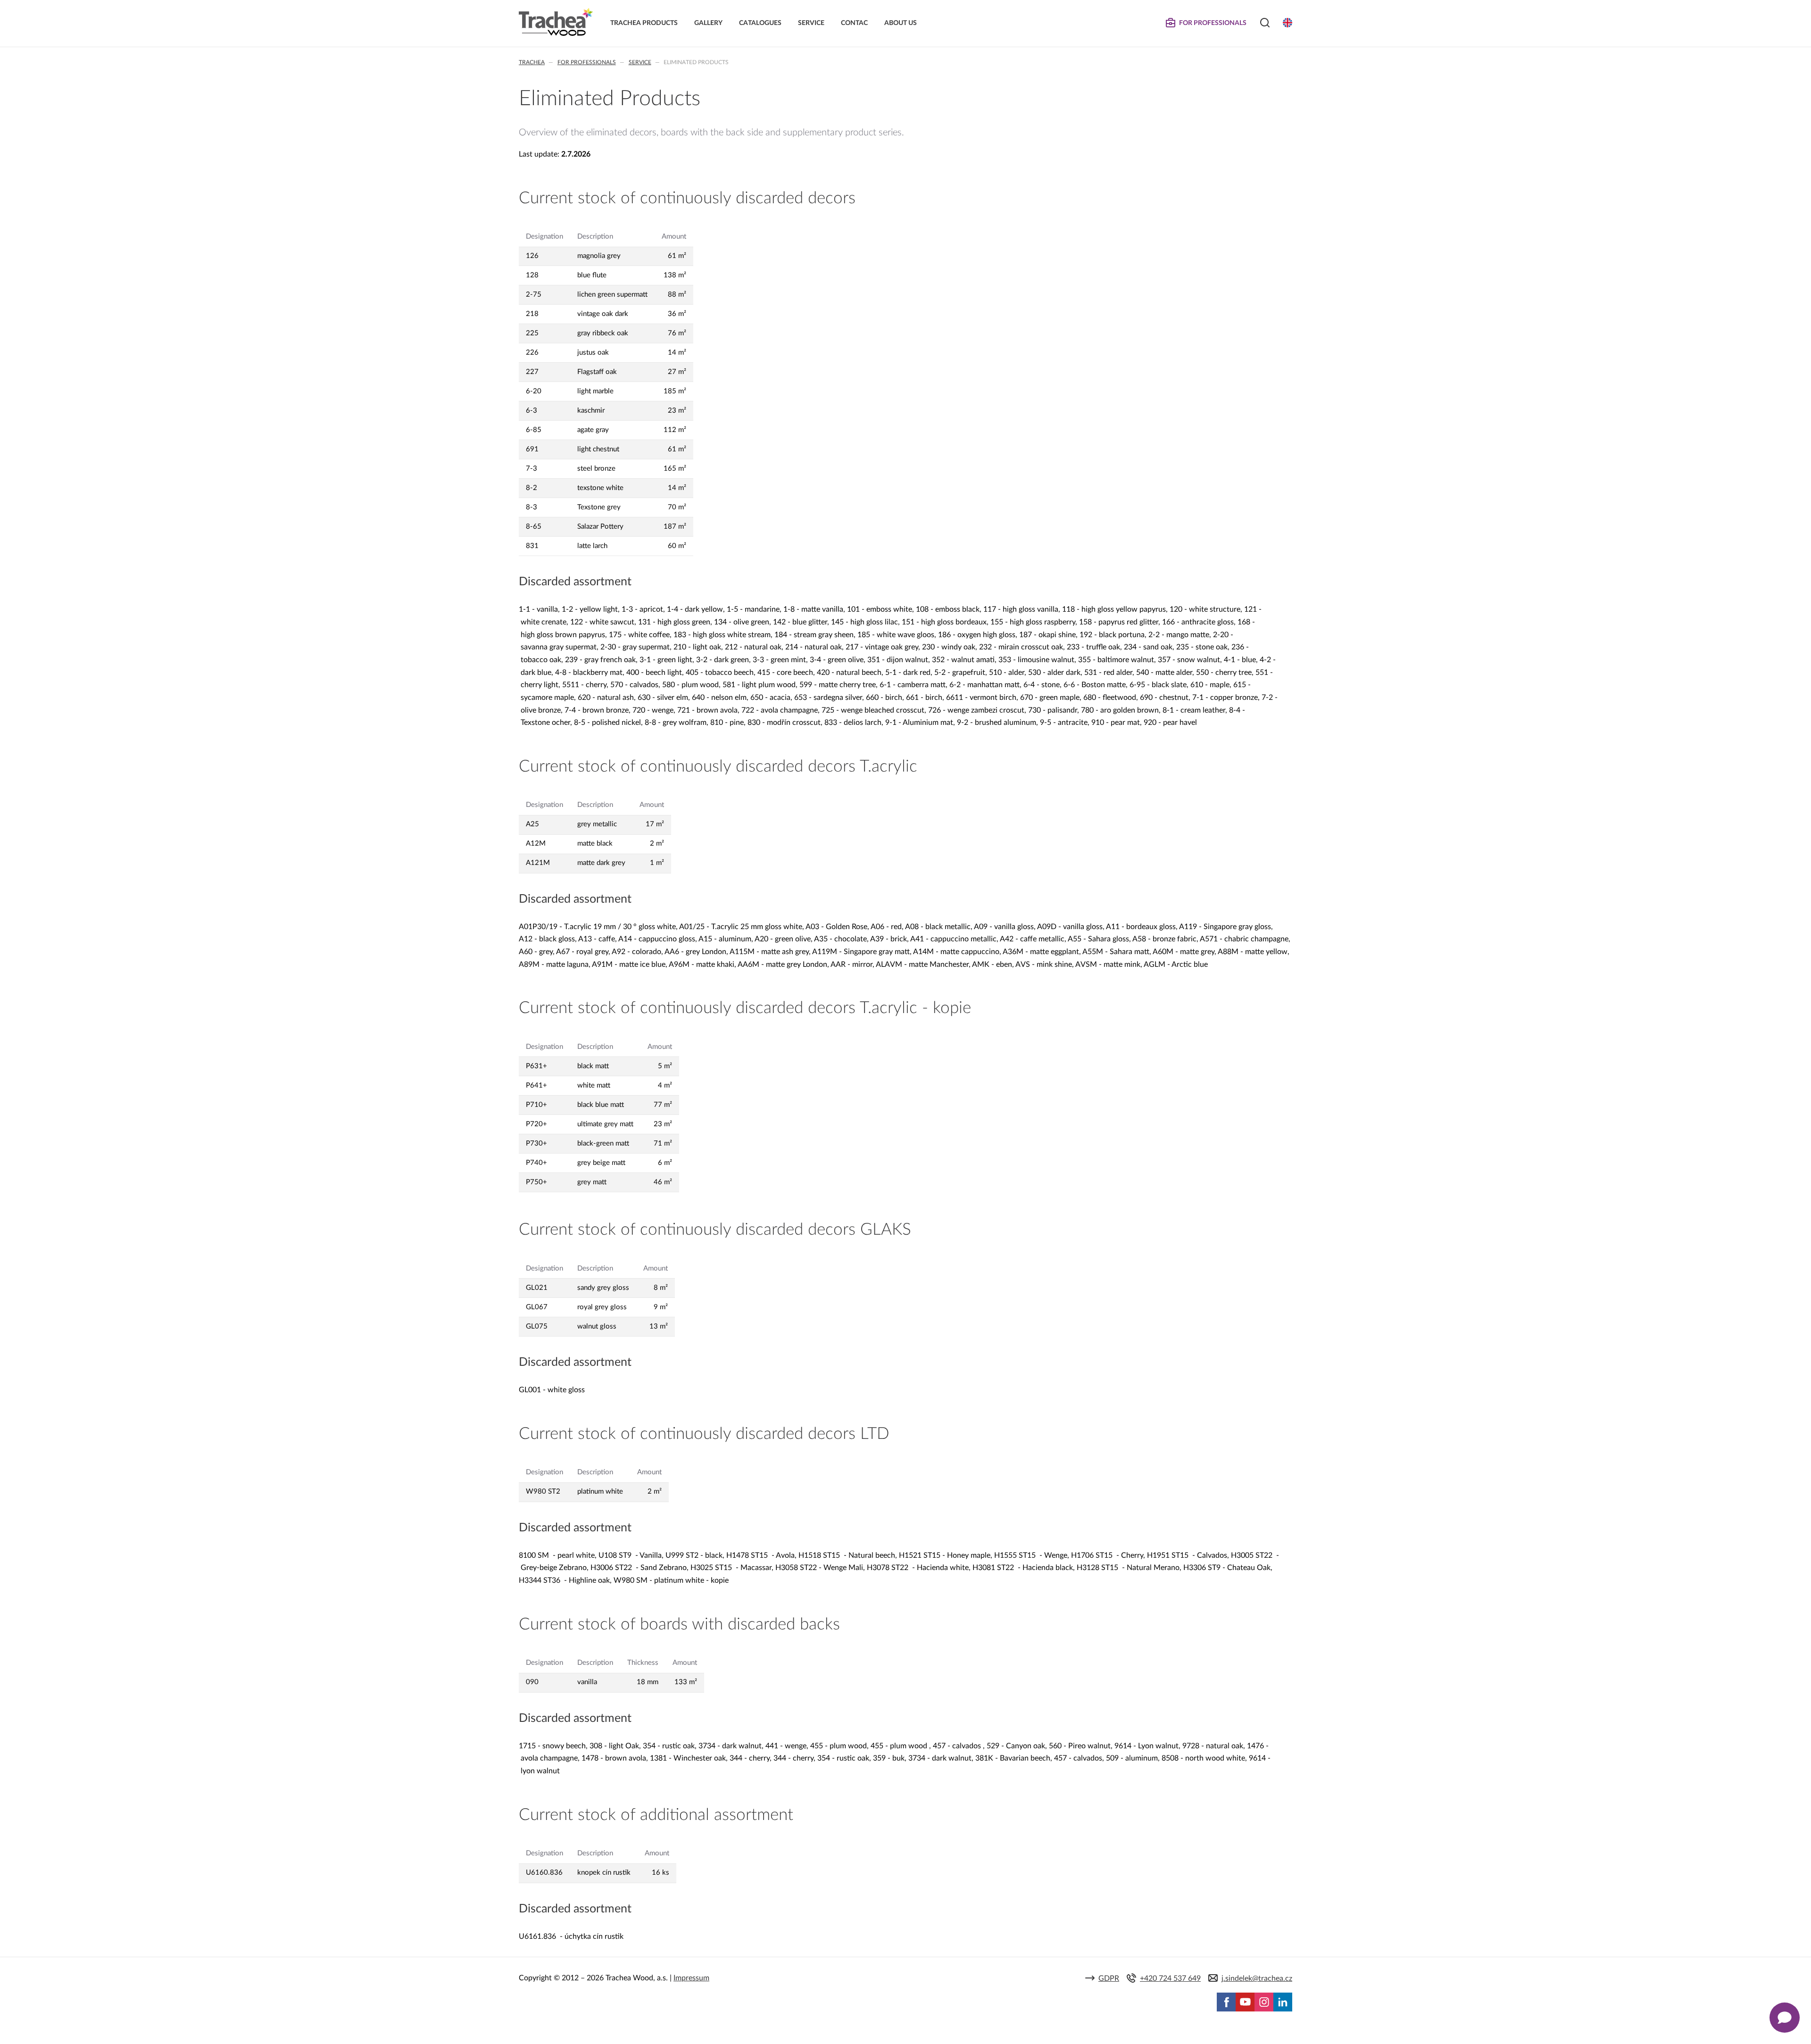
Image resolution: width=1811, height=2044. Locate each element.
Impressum (691, 1978)
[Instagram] (1264, 2002)
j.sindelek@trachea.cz (1257, 1978)
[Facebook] (1226, 2002)
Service (640, 62)
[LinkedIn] (1283, 2002)
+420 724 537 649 (1170, 1978)
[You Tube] (1245, 2002)
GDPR (1109, 1978)
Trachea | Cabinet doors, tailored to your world (556, 22)
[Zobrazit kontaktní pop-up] (1785, 2018)
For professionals (587, 62)
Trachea (532, 62)
